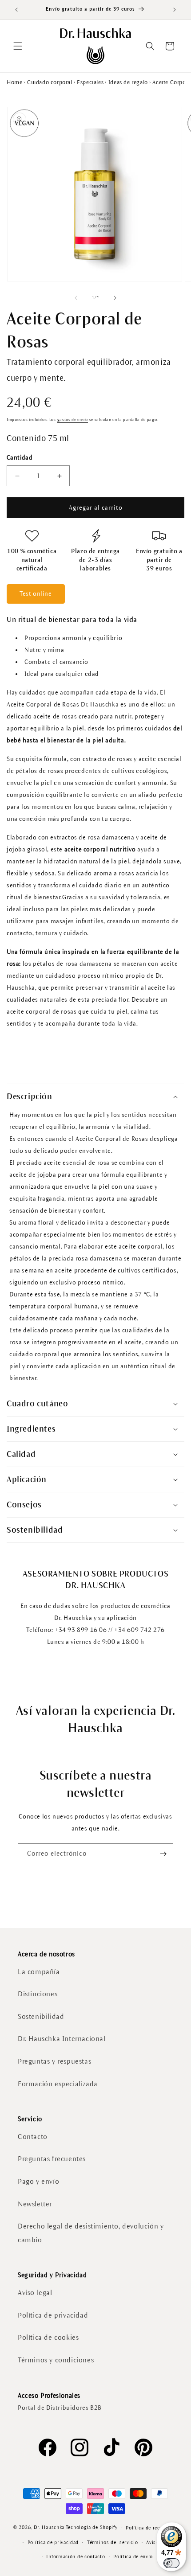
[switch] (171, 2563)
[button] (18, 46)
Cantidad (20, 458)
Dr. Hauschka (49, 2527)
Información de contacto (76, 2556)
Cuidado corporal (50, 82)
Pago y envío (38, 2181)
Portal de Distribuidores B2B (60, 2408)
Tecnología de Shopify (92, 2527)
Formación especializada (58, 2084)
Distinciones (38, 1994)
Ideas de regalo (128, 82)
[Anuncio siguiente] (175, 10)
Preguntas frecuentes (52, 2159)
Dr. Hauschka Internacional (62, 2039)
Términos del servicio (113, 2542)
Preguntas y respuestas (54, 2061)
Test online (36, 594)
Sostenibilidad (41, 2016)
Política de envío (133, 2556)
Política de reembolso (152, 2528)
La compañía (39, 1972)
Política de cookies (48, 2337)
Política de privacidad (53, 2315)
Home (14, 82)
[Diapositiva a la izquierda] (76, 298)
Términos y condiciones (56, 2360)
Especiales (90, 82)
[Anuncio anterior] (16, 10)
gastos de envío (73, 420)
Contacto (33, 2137)
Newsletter (35, 2204)
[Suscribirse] (163, 1854)
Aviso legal (35, 2293)
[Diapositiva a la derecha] (115, 298)
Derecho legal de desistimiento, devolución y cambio (91, 2233)
